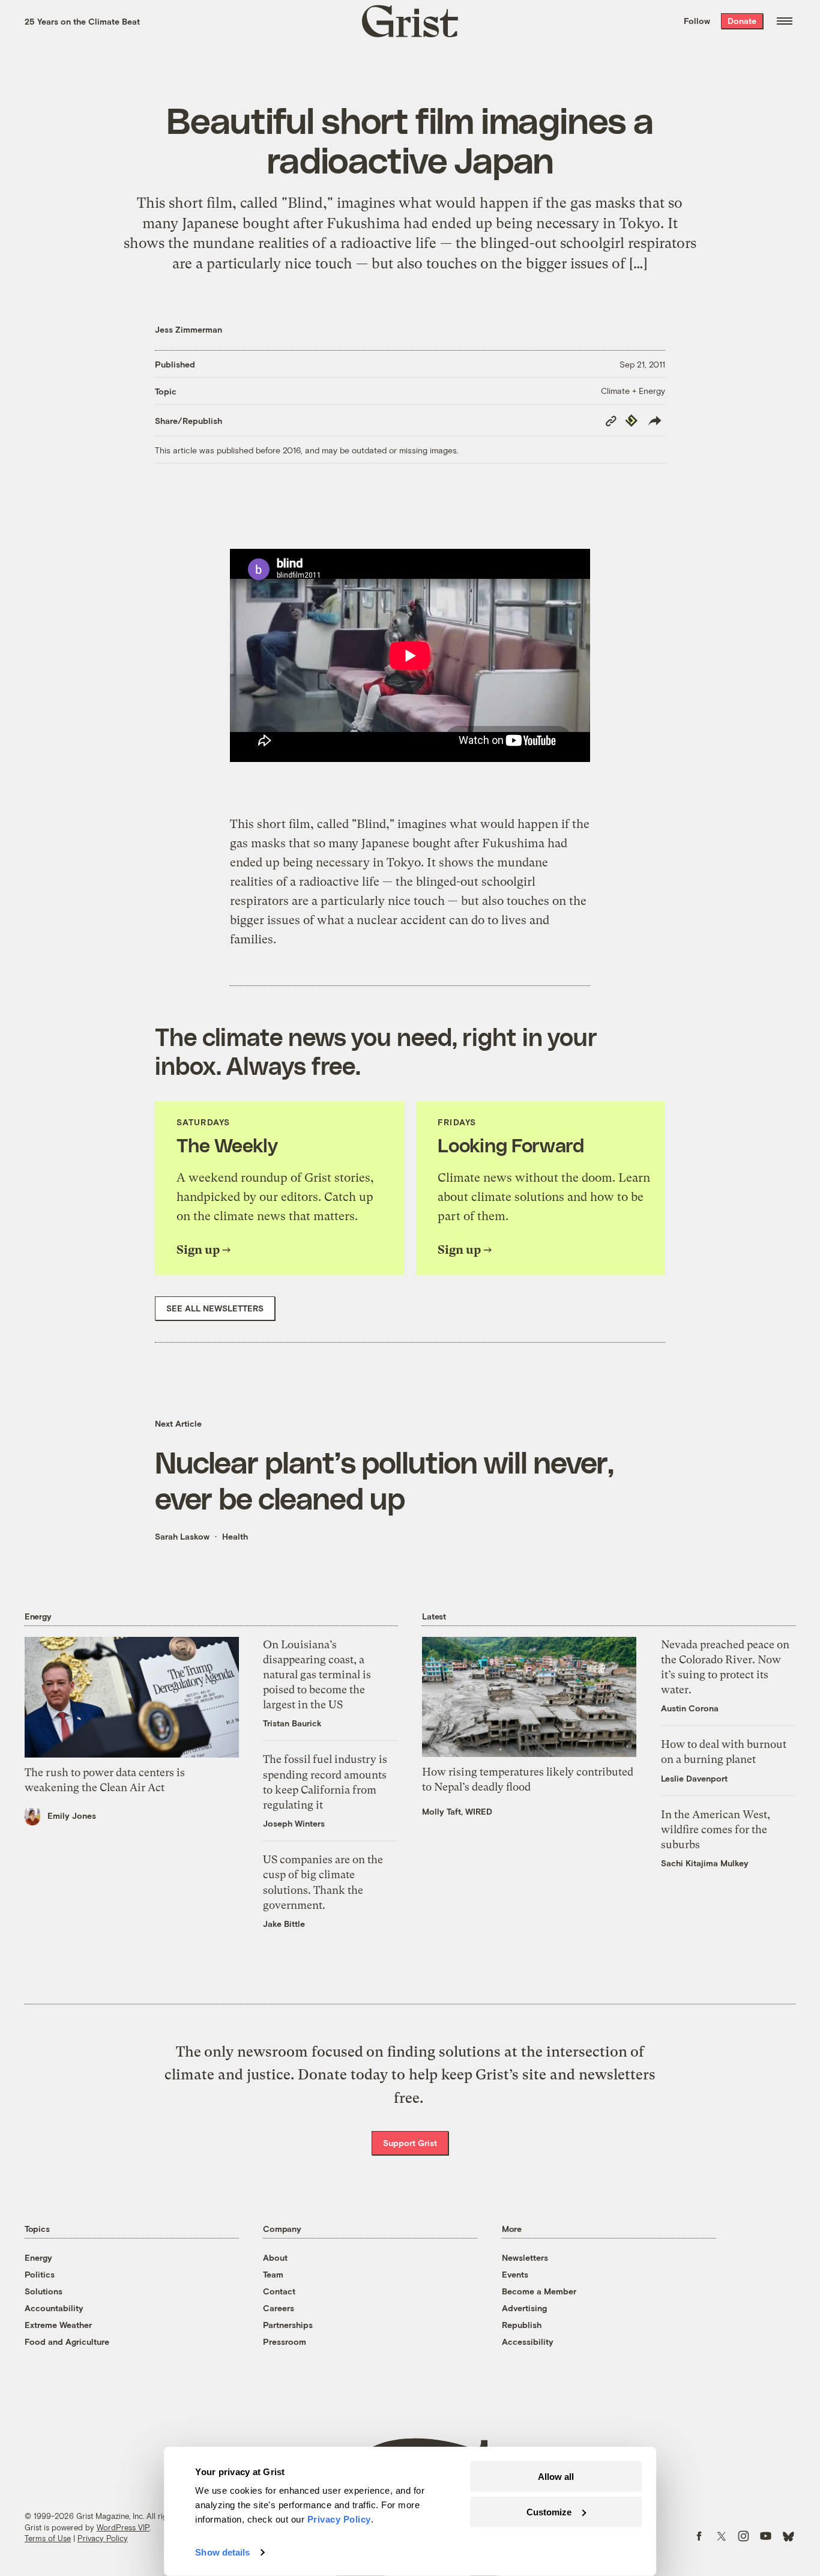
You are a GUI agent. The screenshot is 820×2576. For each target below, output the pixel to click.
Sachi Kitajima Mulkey (705, 1863)
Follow (697, 21)
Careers (279, 2308)
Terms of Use (48, 2538)
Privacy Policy (103, 2538)
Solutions (44, 2291)
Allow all (556, 2477)
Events (515, 2274)
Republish (522, 2325)
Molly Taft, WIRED (457, 1811)
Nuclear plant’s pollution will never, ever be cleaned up (384, 1480)
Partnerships (288, 2325)
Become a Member (539, 2291)
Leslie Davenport (694, 1778)
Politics (40, 2274)
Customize (549, 2511)
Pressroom (285, 2342)
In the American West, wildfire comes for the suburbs (716, 1829)
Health (235, 1536)
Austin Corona (690, 1708)
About (275, 2257)
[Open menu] (785, 21)
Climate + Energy (633, 391)
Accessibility (528, 2342)
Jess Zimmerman (188, 329)
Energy (38, 2257)
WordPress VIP (123, 2527)
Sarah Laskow (182, 1536)
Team (273, 2274)
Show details (222, 2552)
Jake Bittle (284, 1924)
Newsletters (525, 2257)
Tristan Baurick (292, 1723)
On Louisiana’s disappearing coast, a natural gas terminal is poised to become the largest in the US (317, 1675)
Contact (279, 2291)
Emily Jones (72, 1816)
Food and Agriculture (67, 2342)
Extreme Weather (58, 2325)
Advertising (524, 2308)
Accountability (54, 2308)
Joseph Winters (294, 1823)
